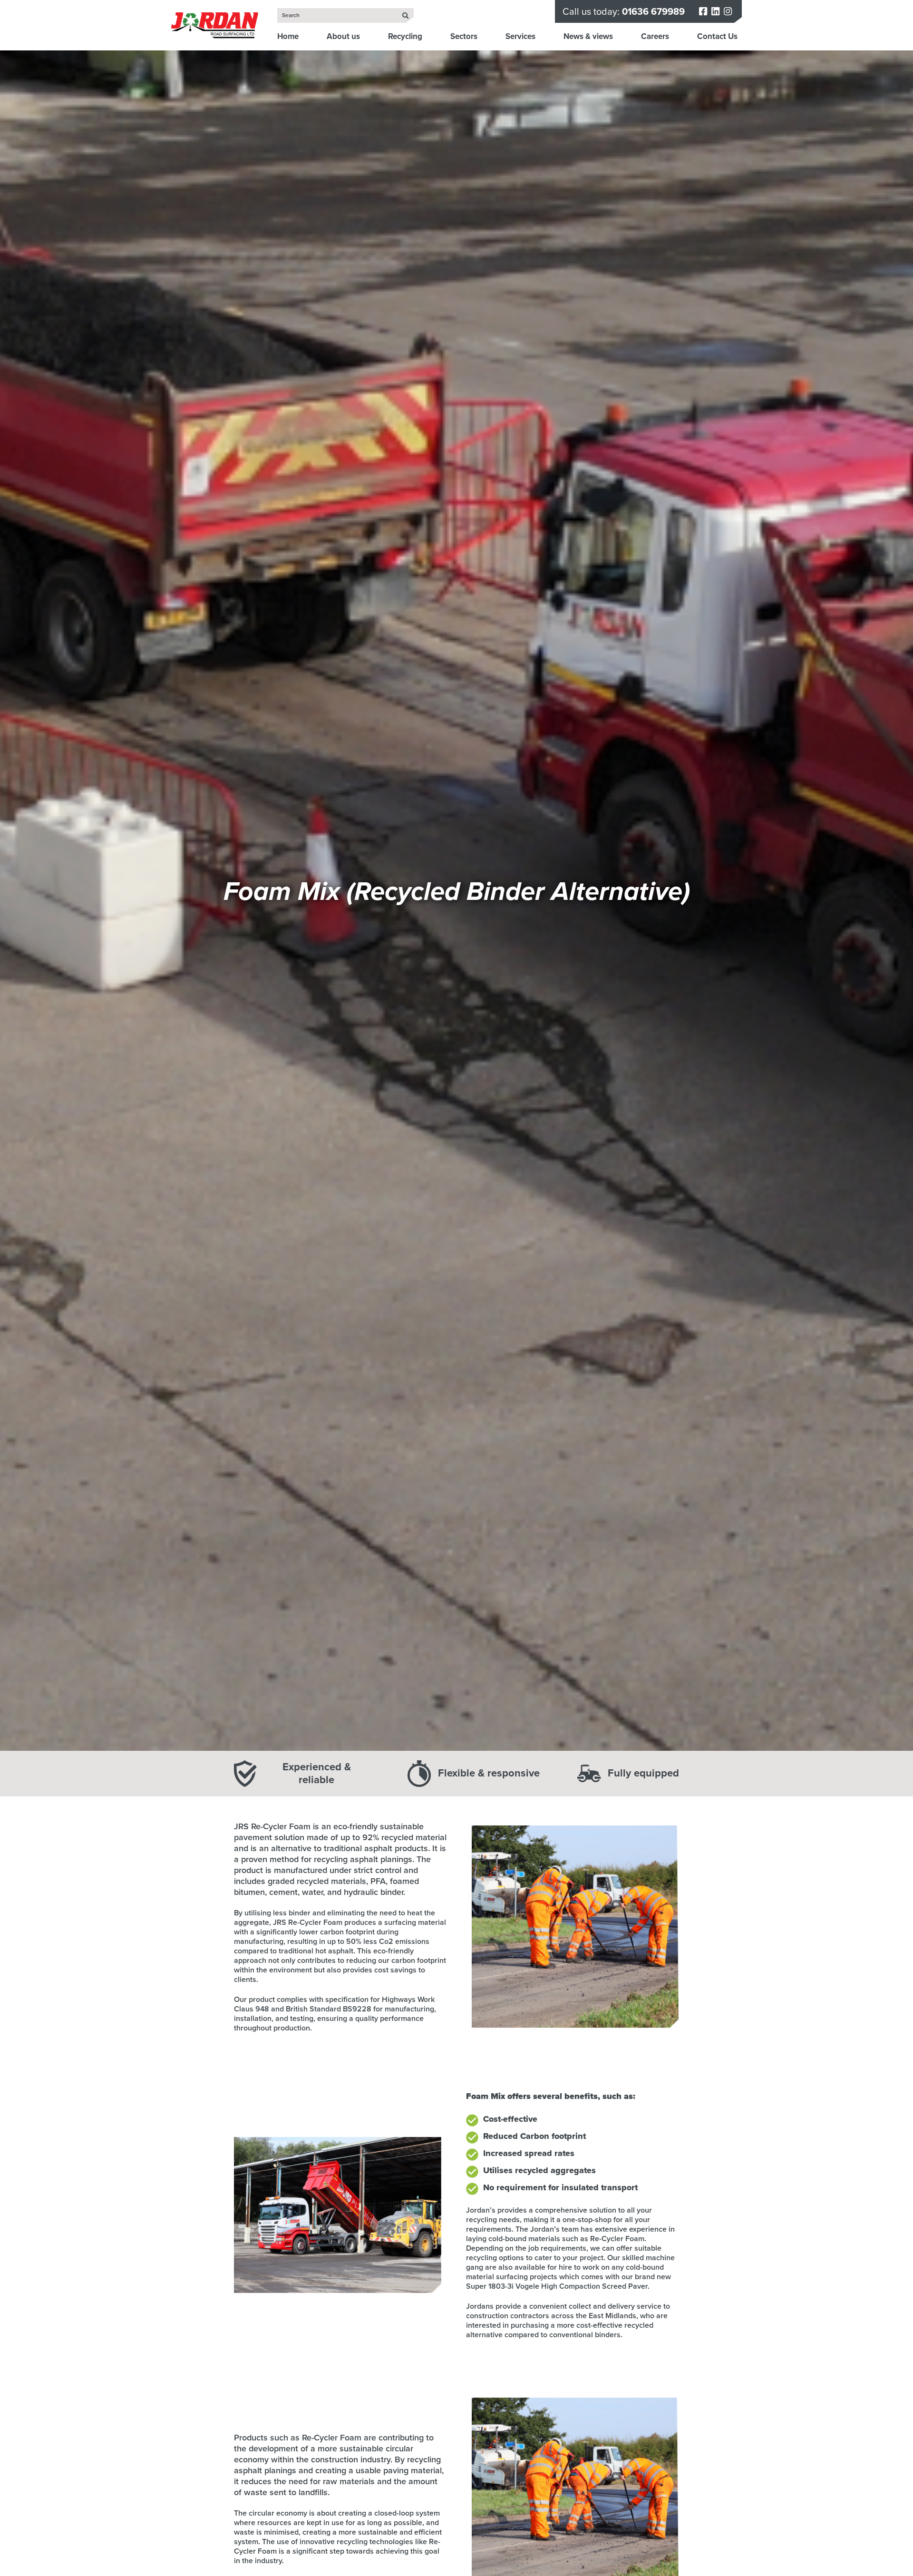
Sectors (464, 36)
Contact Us (717, 36)
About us (343, 36)
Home (288, 36)
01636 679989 (653, 11)
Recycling (405, 36)
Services (520, 36)
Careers (655, 36)
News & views (588, 36)
